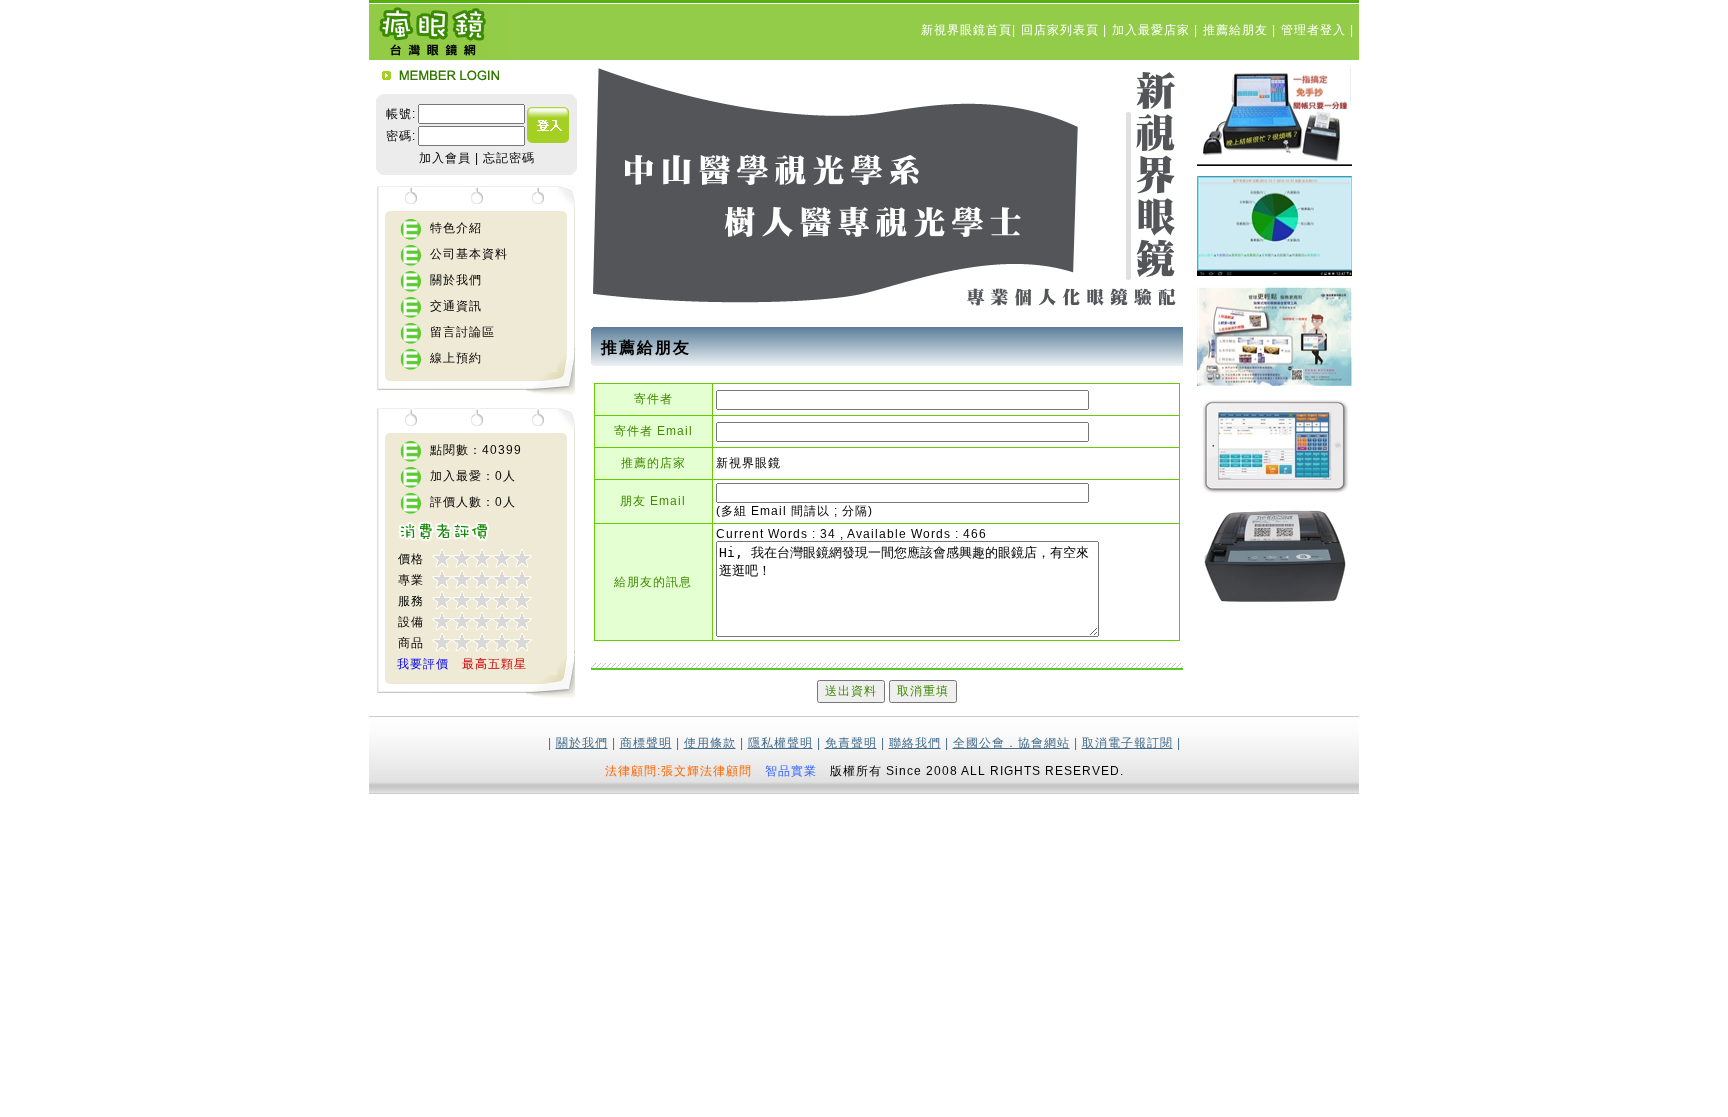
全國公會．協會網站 (1011, 743)
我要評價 (423, 664)
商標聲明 (646, 743)
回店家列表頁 (1062, 30)
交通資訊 (456, 306)
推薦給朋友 (1237, 30)
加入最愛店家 (1153, 30)
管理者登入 (1315, 30)
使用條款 (710, 743)
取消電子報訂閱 (1127, 743)
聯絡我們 (915, 743)
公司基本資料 (469, 254)
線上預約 (456, 358)
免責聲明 (851, 743)
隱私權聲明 (780, 743)
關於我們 (456, 280)
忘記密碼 (509, 158)
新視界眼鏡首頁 (966, 30)
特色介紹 (456, 228)
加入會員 (445, 158)
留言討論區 (462, 332)
